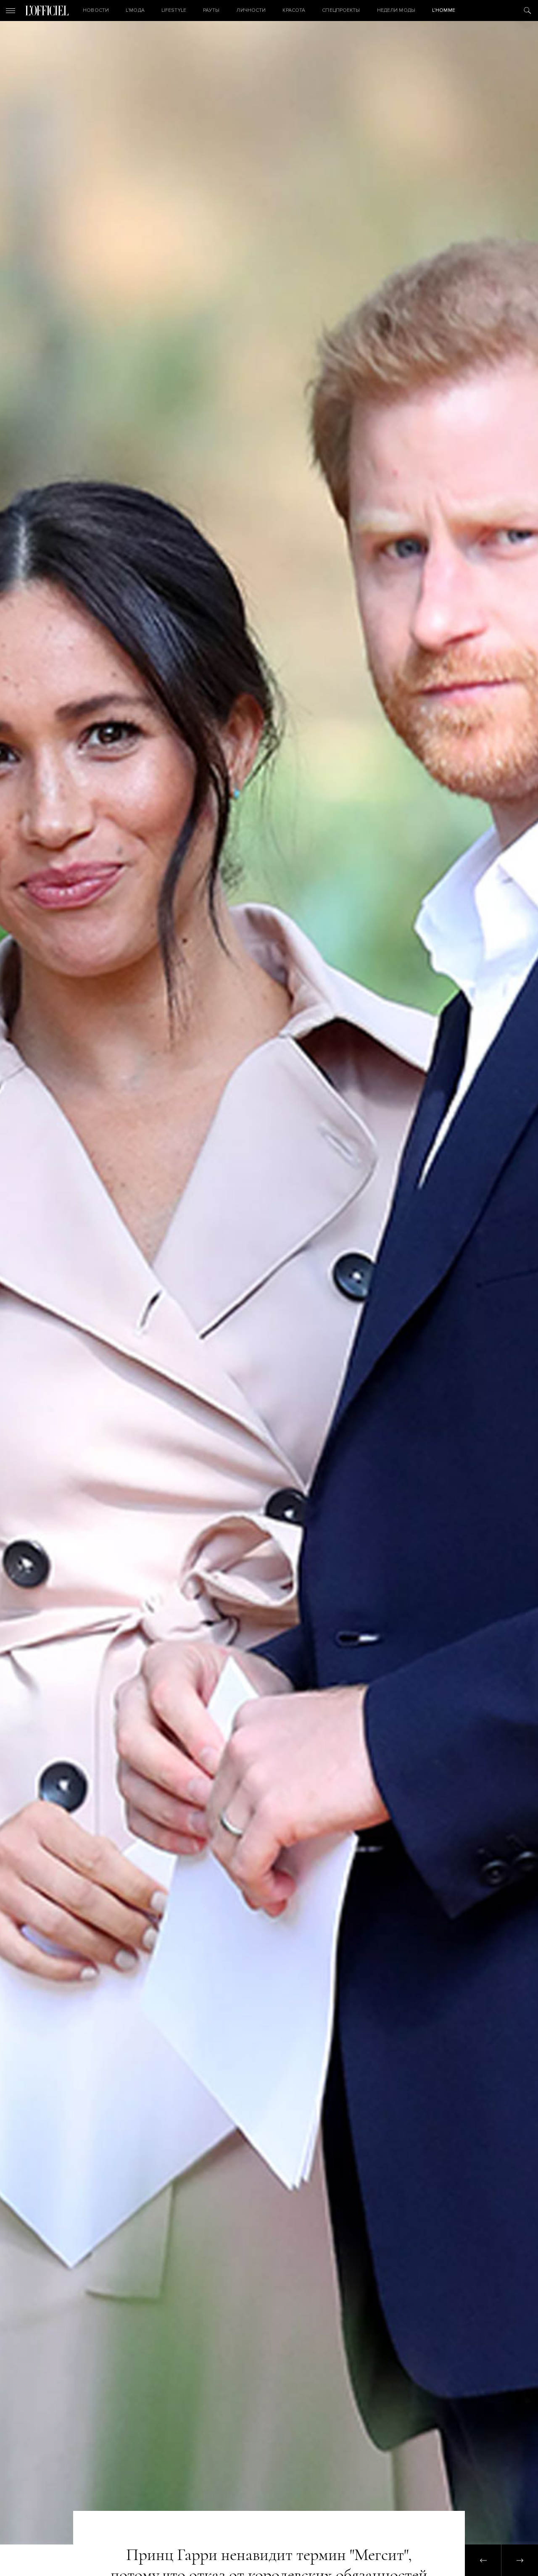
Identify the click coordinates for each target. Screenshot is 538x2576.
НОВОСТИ (96, 10)
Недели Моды (396, 10)
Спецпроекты (341, 10)
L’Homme (444, 10)
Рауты (211, 10)
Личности (251, 10)
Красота (294, 10)
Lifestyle (174, 10)
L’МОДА (135, 10)
